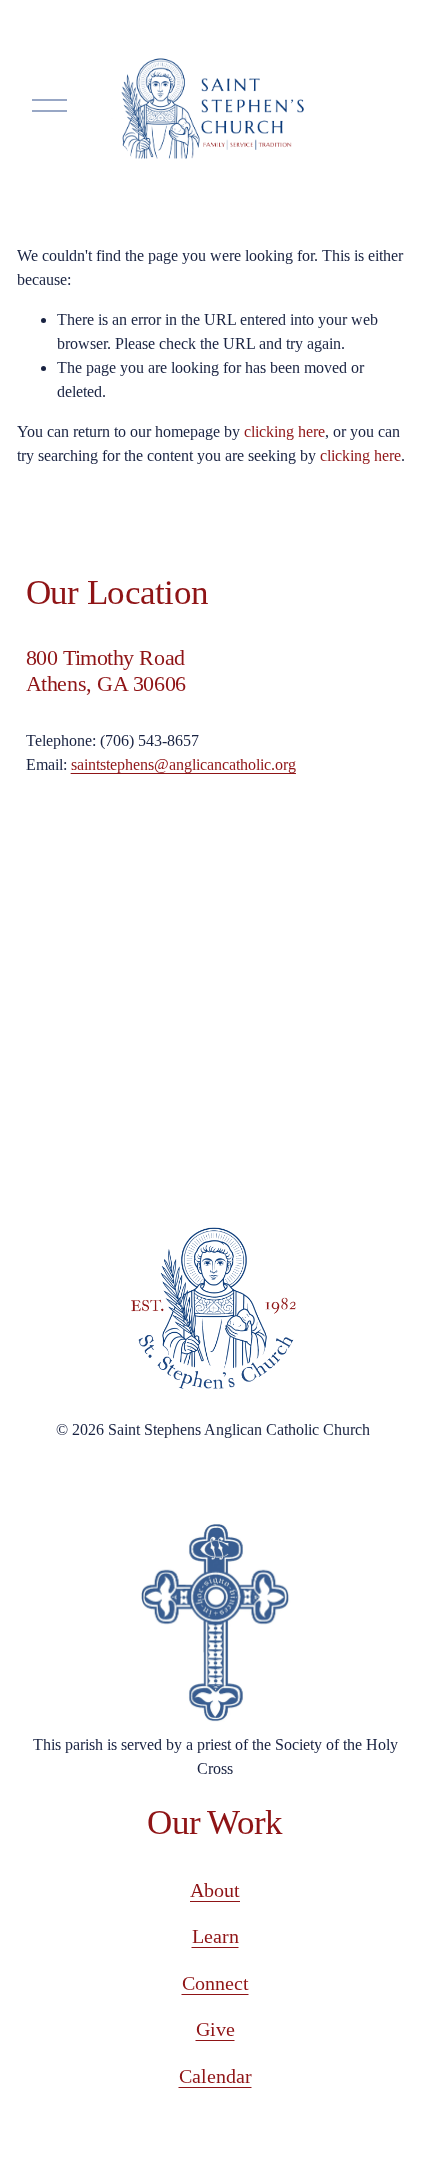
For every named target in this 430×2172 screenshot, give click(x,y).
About (215, 1890)
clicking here (284, 431)
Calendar (215, 2076)
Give (215, 2029)
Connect (215, 1983)
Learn (215, 1936)
